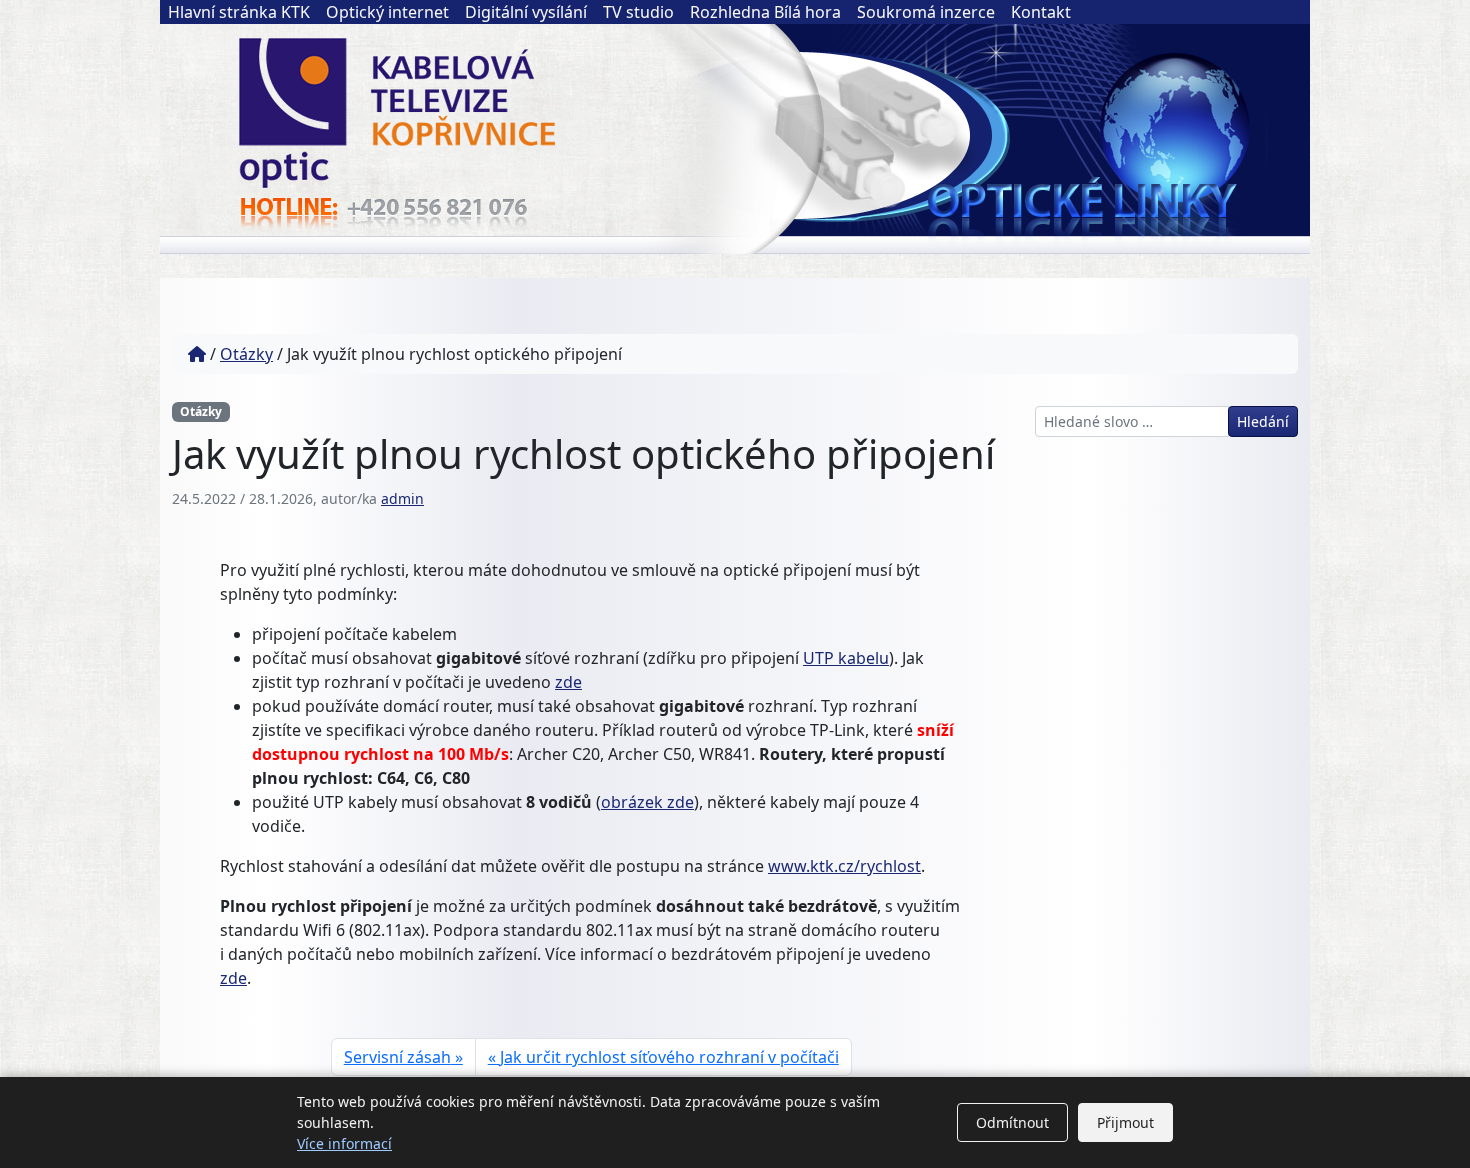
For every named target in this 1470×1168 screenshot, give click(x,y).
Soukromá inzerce (926, 12)
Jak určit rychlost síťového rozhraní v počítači (669, 1057)
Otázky (246, 354)
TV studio (638, 12)
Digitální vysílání (526, 12)
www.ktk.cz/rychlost (844, 866)
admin (402, 498)
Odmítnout (1012, 1122)
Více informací (344, 1143)
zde (568, 682)
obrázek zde (647, 802)
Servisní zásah (397, 1057)
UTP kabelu (846, 658)
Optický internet (387, 12)
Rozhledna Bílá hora (765, 12)
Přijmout (1125, 1122)
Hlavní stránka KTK (239, 12)
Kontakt (1041, 12)
